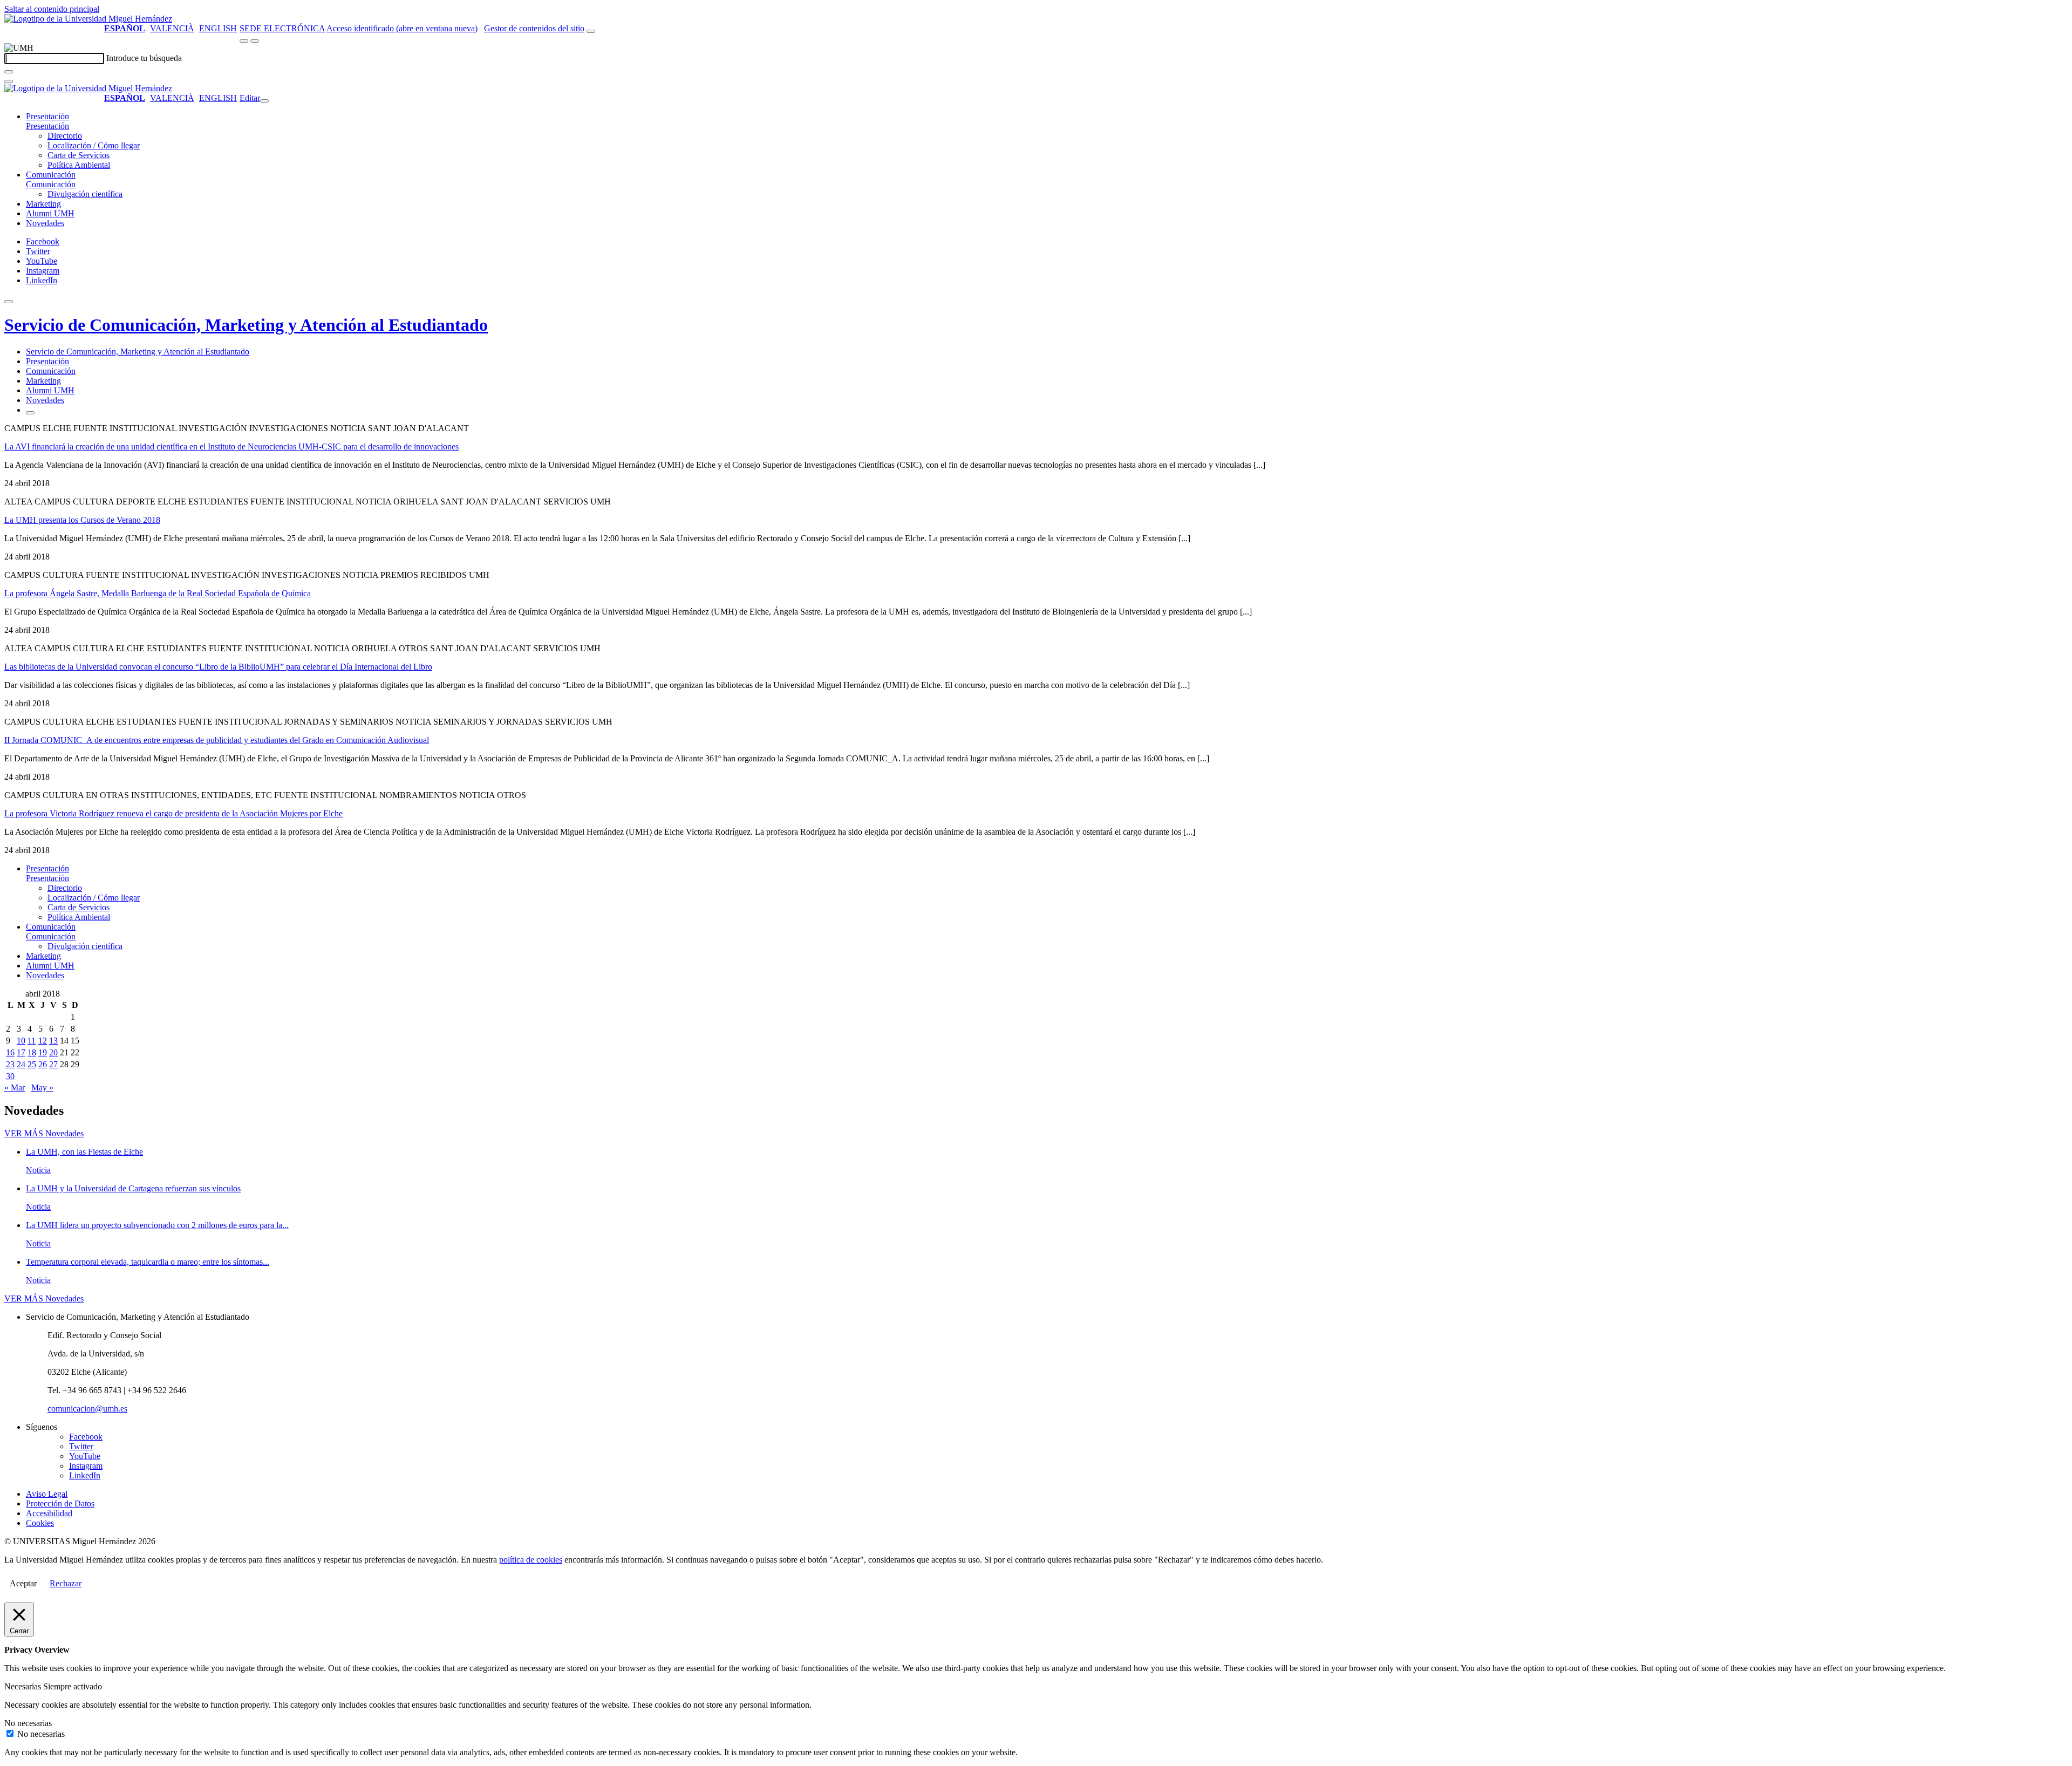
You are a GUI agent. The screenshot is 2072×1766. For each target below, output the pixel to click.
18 (32, 1052)
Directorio (65, 136)
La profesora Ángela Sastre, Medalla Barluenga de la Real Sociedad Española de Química (158, 593)
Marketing (43, 204)
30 (10, 1076)
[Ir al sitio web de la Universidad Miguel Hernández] (88, 19)
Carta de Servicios (79, 155)
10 (21, 1041)
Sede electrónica (282, 28)
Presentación (47, 116)
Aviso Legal (47, 1494)
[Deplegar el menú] (30, 413)
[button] (47, 126)
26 (43, 1064)
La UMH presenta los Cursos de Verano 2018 (82, 520)
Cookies (40, 1523)
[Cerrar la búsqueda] (9, 81)
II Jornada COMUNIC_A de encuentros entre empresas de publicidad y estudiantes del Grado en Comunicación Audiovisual (217, 740)
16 (10, 1052)
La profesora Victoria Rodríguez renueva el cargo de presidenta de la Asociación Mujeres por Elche (173, 813)
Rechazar (66, 1583)
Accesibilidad (49, 1513)
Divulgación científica (85, 194)
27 (53, 1064)
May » (42, 1087)
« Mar (15, 1087)
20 (53, 1052)
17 (21, 1052)
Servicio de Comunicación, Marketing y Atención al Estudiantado (246, 325)
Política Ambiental (79, 165)
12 (43, 1041)
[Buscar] (9, 72)
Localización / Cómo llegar (94, 145)
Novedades (45, 223)
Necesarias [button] (24, 1686)
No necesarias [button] (28, 1723)
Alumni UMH (50, 213)
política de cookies (531, 1560)
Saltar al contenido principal (52, 9)
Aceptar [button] (23, 1583)
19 (43, 1052)
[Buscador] (591, 31)
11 (32, 1041)
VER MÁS (44, 1133)
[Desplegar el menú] (255, 41)
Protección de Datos (60, 1504)
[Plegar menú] (264, 101)
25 (32, 1064)
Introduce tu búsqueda (144, 58)
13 (53, 1041)
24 (21, 1064)
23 (10, 1064)
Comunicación (51, 175)
